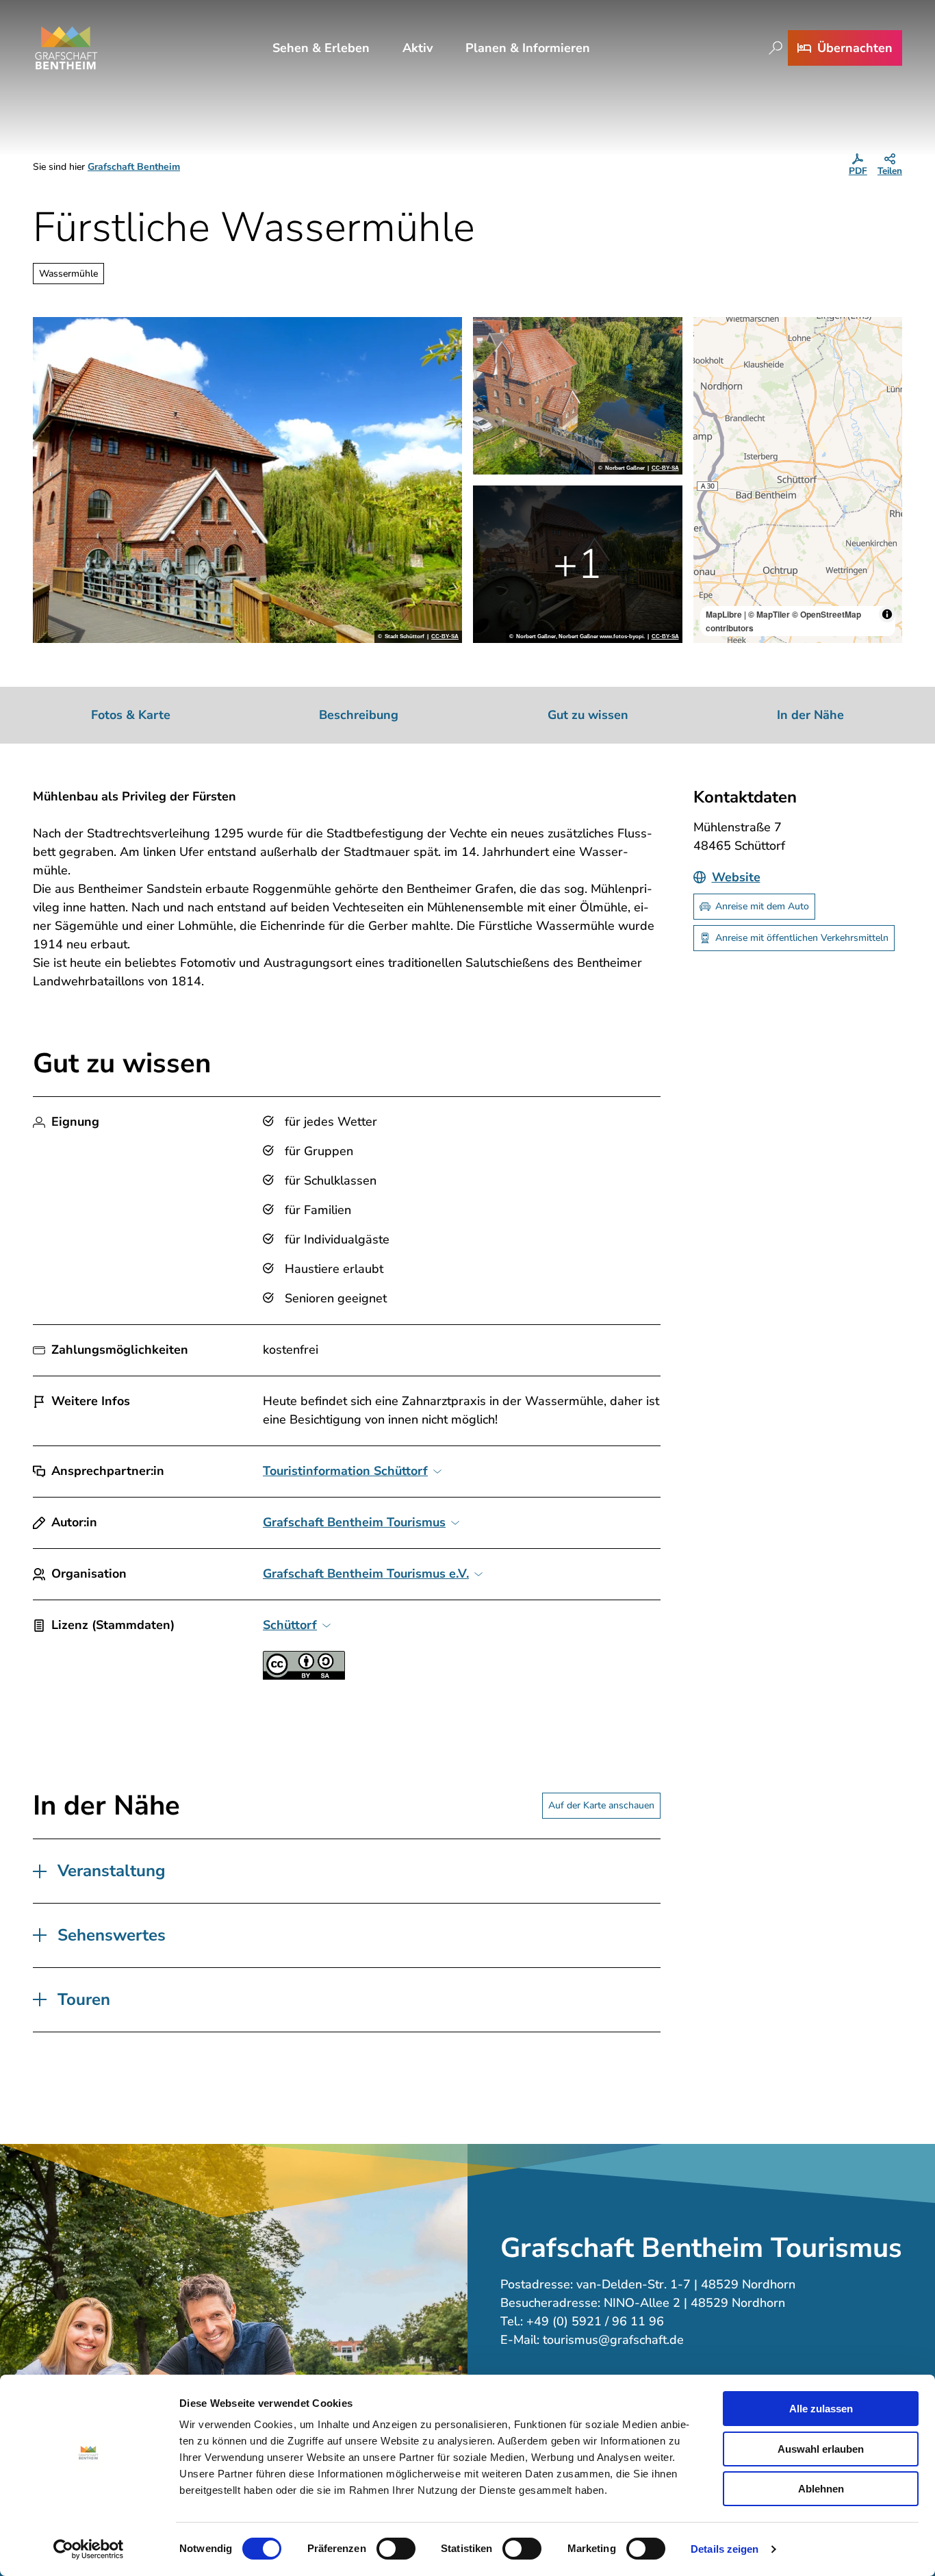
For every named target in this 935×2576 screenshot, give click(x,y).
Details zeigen (725, 2549)
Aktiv (418, 48)
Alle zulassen (821, 2409)
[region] (798, 480)
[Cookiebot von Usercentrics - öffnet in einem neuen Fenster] (89, 2549)
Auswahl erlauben (821, 2449)
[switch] (396, 2549)
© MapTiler (769, 614)
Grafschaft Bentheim (134, 167)
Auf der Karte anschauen (601, 1805)
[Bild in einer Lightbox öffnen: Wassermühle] (247, 480)
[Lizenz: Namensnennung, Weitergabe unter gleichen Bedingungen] (304, 1676)
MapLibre (724, 614)
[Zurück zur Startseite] (66, 48)
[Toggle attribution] (887, 614)
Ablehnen (821, 2489)
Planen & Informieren (528, 48)
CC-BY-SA (445, 637)
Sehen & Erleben (321, 48)
